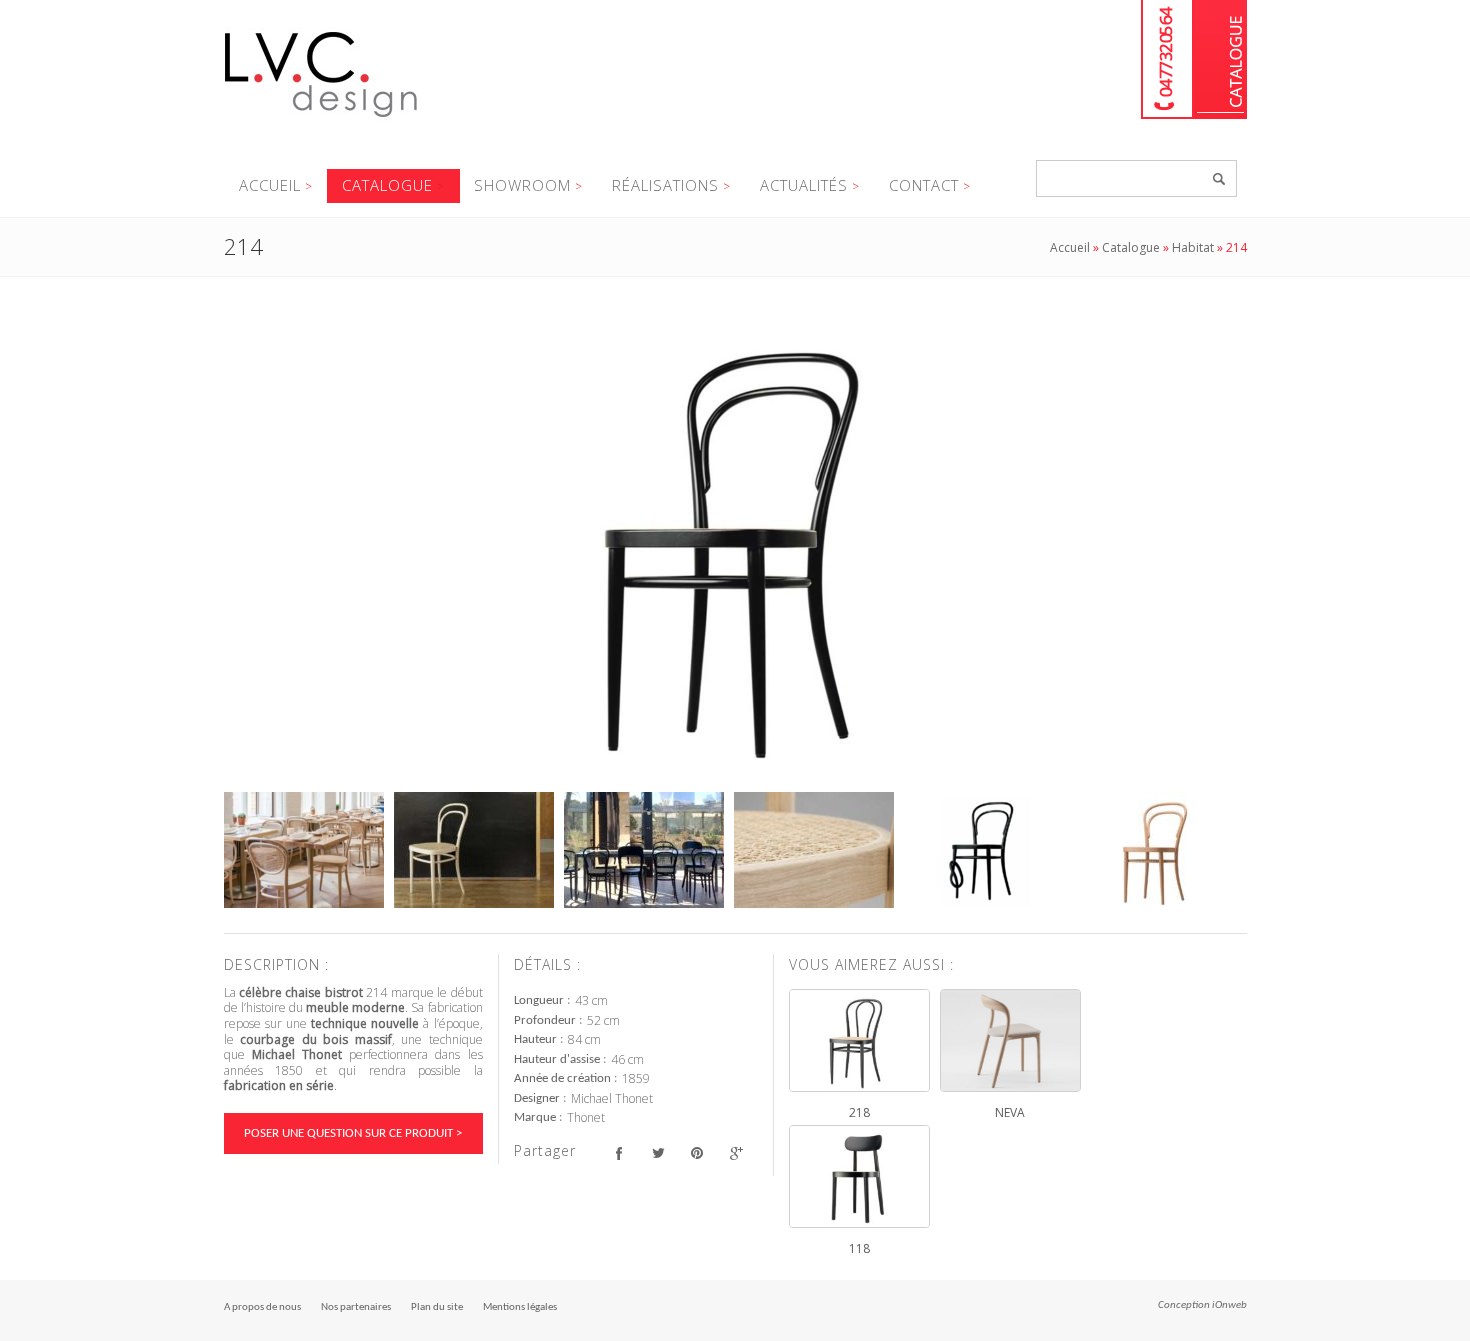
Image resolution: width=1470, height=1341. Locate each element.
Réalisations (665, 185)
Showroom (522, 185)
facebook (619, 1153)
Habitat (1193, 247)
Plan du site (437, 1307)
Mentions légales (520, 1307)
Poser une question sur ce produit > (353, 1133)
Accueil (270, 185)
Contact (924, 185)
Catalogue (1220, 59)
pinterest (697, 1153)
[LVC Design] (321, 119)
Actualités (804, 185)
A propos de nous (262, 1307)
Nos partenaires (356, 1307)
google (736, 1153)
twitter (658, 1153)
